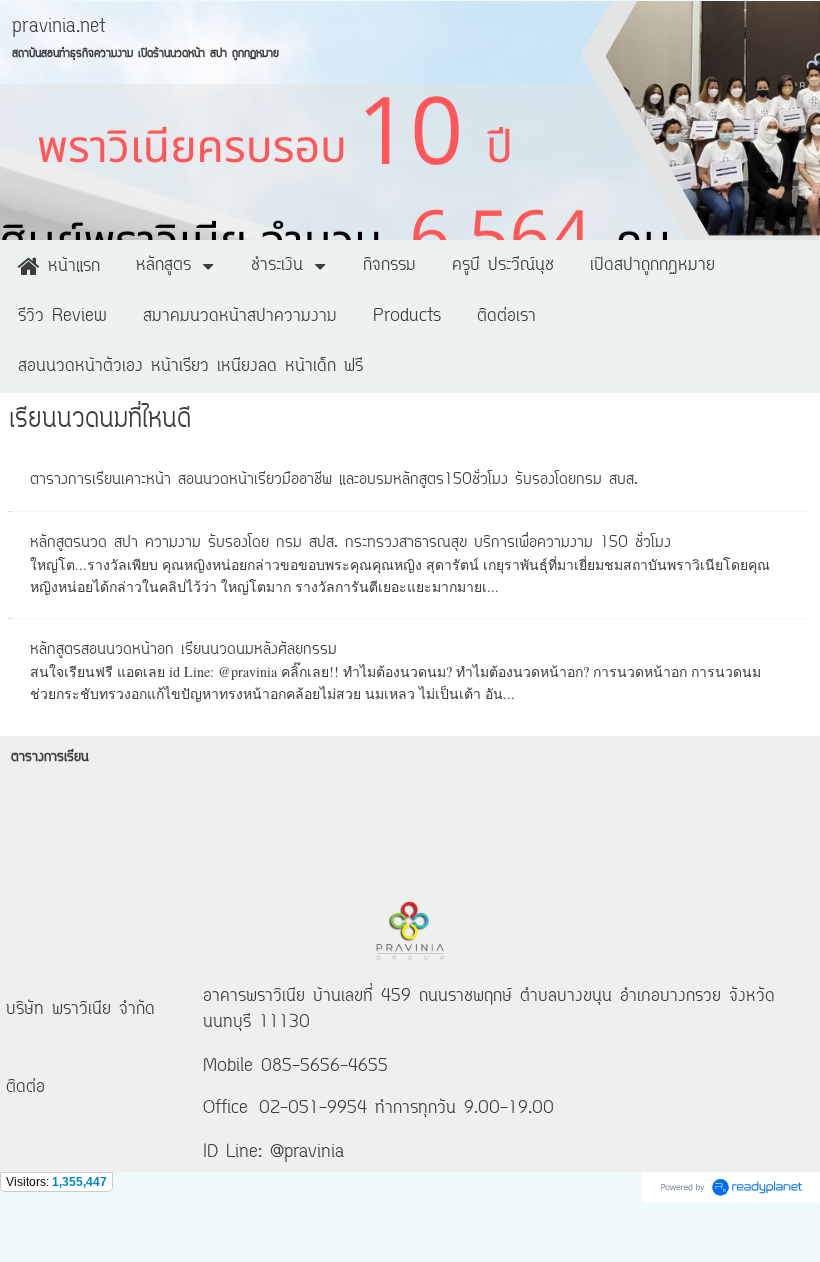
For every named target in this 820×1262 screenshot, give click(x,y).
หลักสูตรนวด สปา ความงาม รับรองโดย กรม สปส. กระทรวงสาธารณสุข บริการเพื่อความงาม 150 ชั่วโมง (350, 543)
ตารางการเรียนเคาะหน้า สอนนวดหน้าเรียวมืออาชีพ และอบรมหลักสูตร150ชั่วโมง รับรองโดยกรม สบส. (334, 480)
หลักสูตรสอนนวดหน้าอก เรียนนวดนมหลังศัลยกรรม (183, 650)
